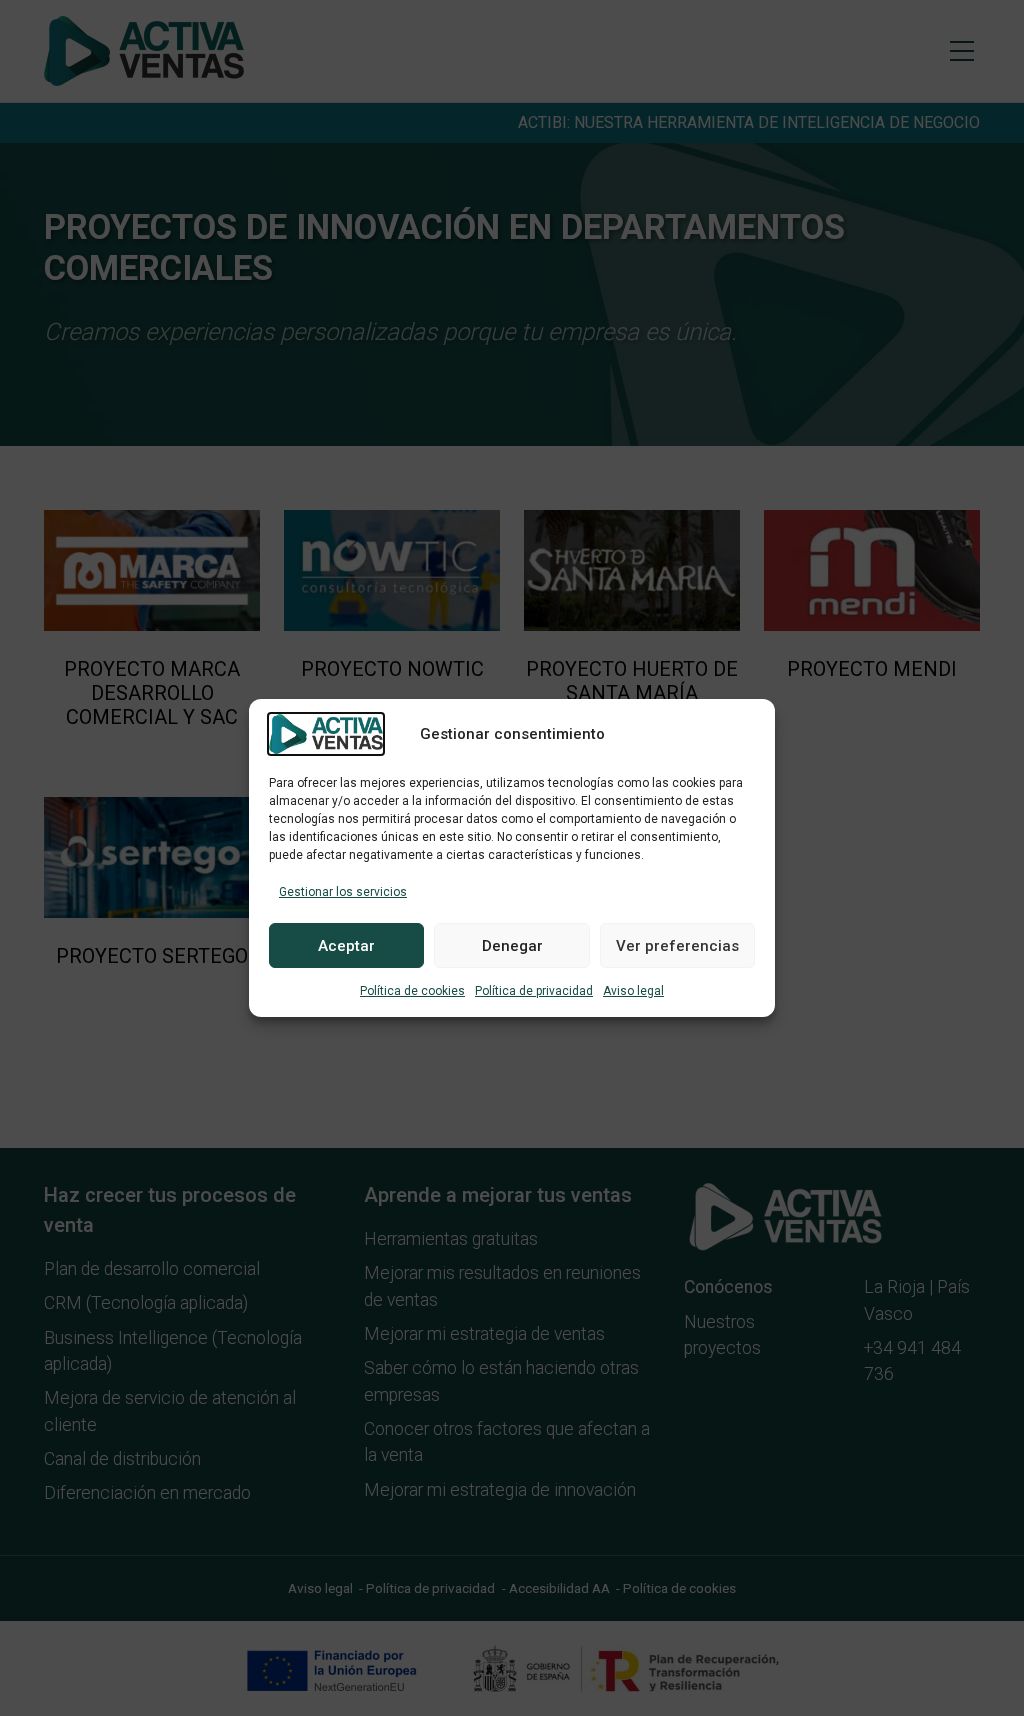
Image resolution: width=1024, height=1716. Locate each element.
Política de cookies (412, 991)
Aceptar (346, 946)
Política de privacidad (534, 991)
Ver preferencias (677, 946)
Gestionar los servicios (343, 892)
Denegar (512, 946)
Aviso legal (633, 991)
